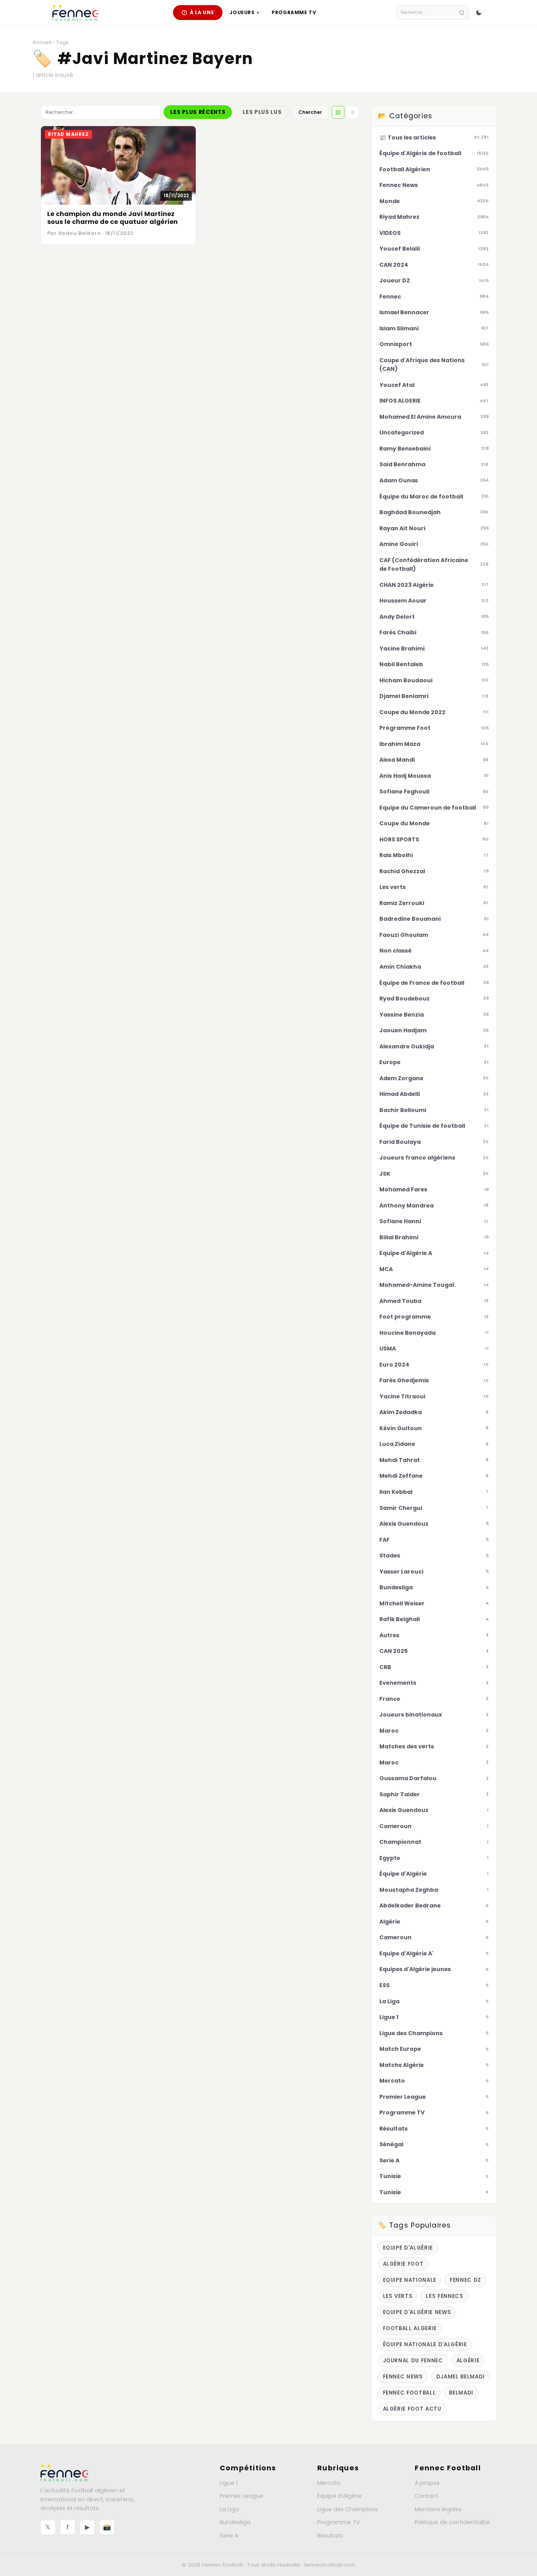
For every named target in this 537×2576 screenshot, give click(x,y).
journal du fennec (413, 2361)
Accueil (42, 42)
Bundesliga (235, 2522)
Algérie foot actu (412, 2409)
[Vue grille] (338, 112)
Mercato (329, 2483)
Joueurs (244, 12)
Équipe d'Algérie (339, 2496)
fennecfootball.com (330, 2565)
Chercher (310, 112)
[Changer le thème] (479, 13)
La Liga (229, 2509)
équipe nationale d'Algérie (425, 2344)
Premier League (242, 2496)
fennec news (403, 2377)
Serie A (229, 2536)
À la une (202, 12)
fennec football (409, 2393)
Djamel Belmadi (461, 2377)
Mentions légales (438, 2509)
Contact (427, 2496)
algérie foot (403, 2264)
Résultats (330, 2536)
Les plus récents (198, 112)
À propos (427, 2483)
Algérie (468, 2361)
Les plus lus (262, 112)
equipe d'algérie (408, 2248)
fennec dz (465, 2280)
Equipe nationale (410, 2280)
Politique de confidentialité (452, 2522)
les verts (398, 2296)
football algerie (410, 2328)
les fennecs (444, 2296)
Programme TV (294, 12)
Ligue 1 (229, 2483)
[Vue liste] (352, 112)
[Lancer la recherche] (462, 13)
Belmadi (461, 2393)
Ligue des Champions (348, 2509)
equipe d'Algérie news (417, 2312)
